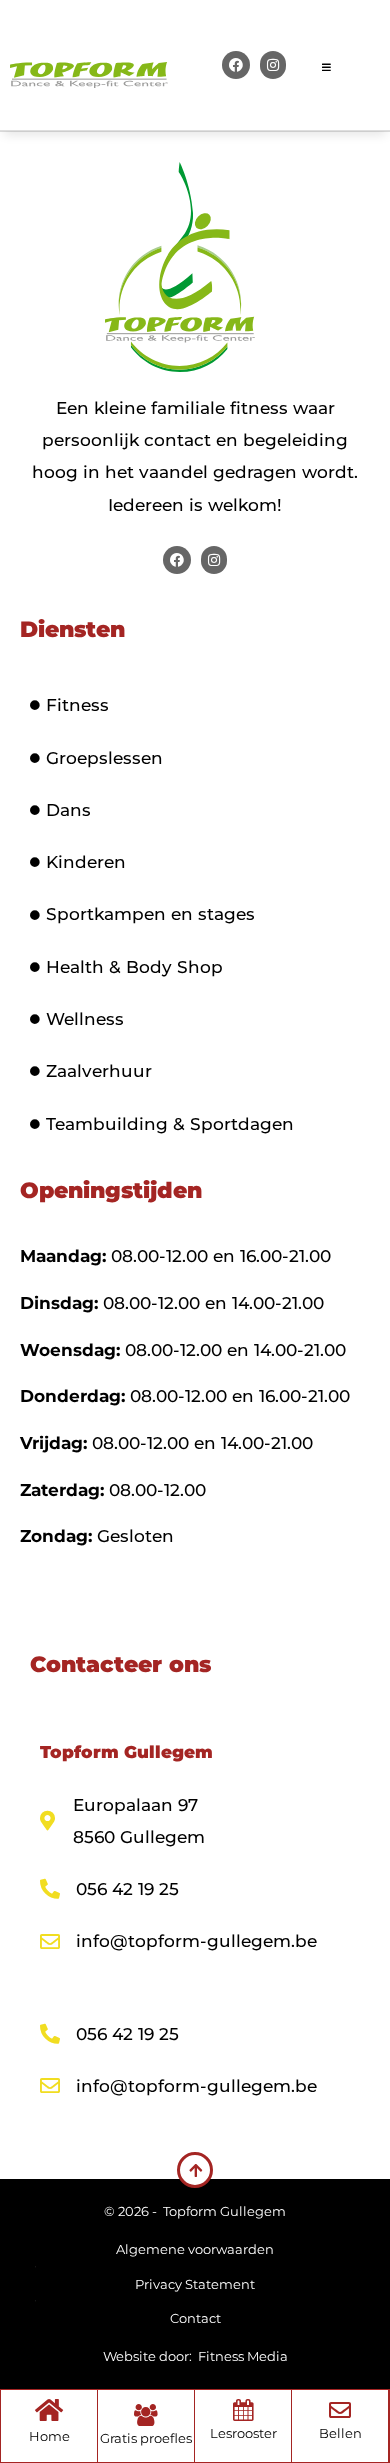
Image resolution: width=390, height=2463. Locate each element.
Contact (195, 2318)
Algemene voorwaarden (195, 2249)
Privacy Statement (195, 2284)
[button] (351, 65)
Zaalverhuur (99, 1071)
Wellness (85, 1019)
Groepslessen (104, 758)
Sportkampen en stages (150, 914)
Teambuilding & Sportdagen (170, 1124)
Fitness (77, 705)
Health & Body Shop (134, 967)
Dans (68, 810)
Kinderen (86, 862)
